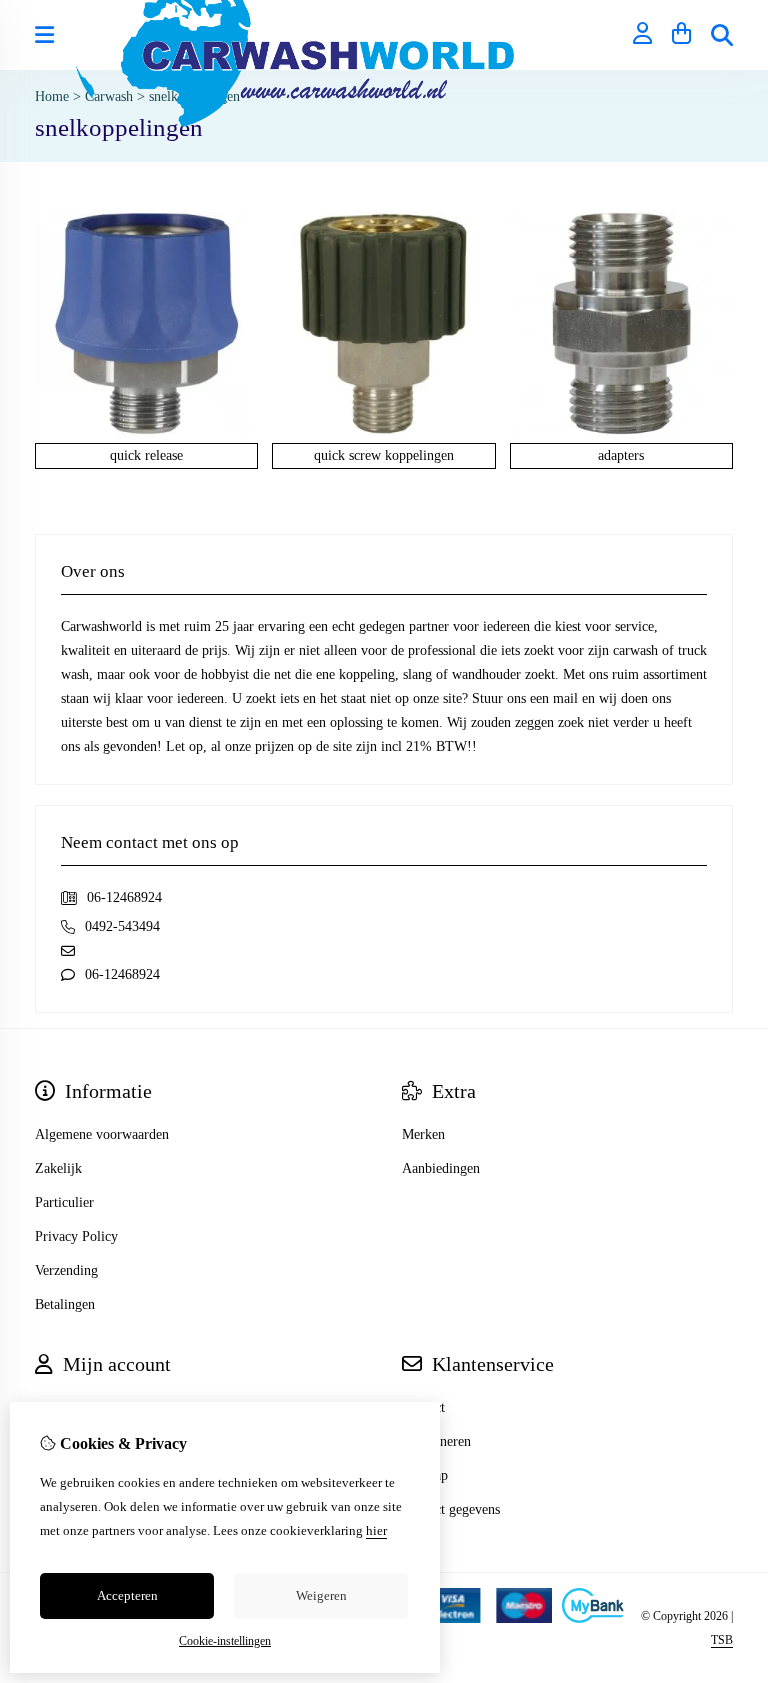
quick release (146, 455)
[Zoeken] (722, 35)
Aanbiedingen (441, 1168)
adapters (621, 455)
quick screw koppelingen (384, 455)
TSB (722, 1640)
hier (376, 1530)
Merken (423, 1134)
